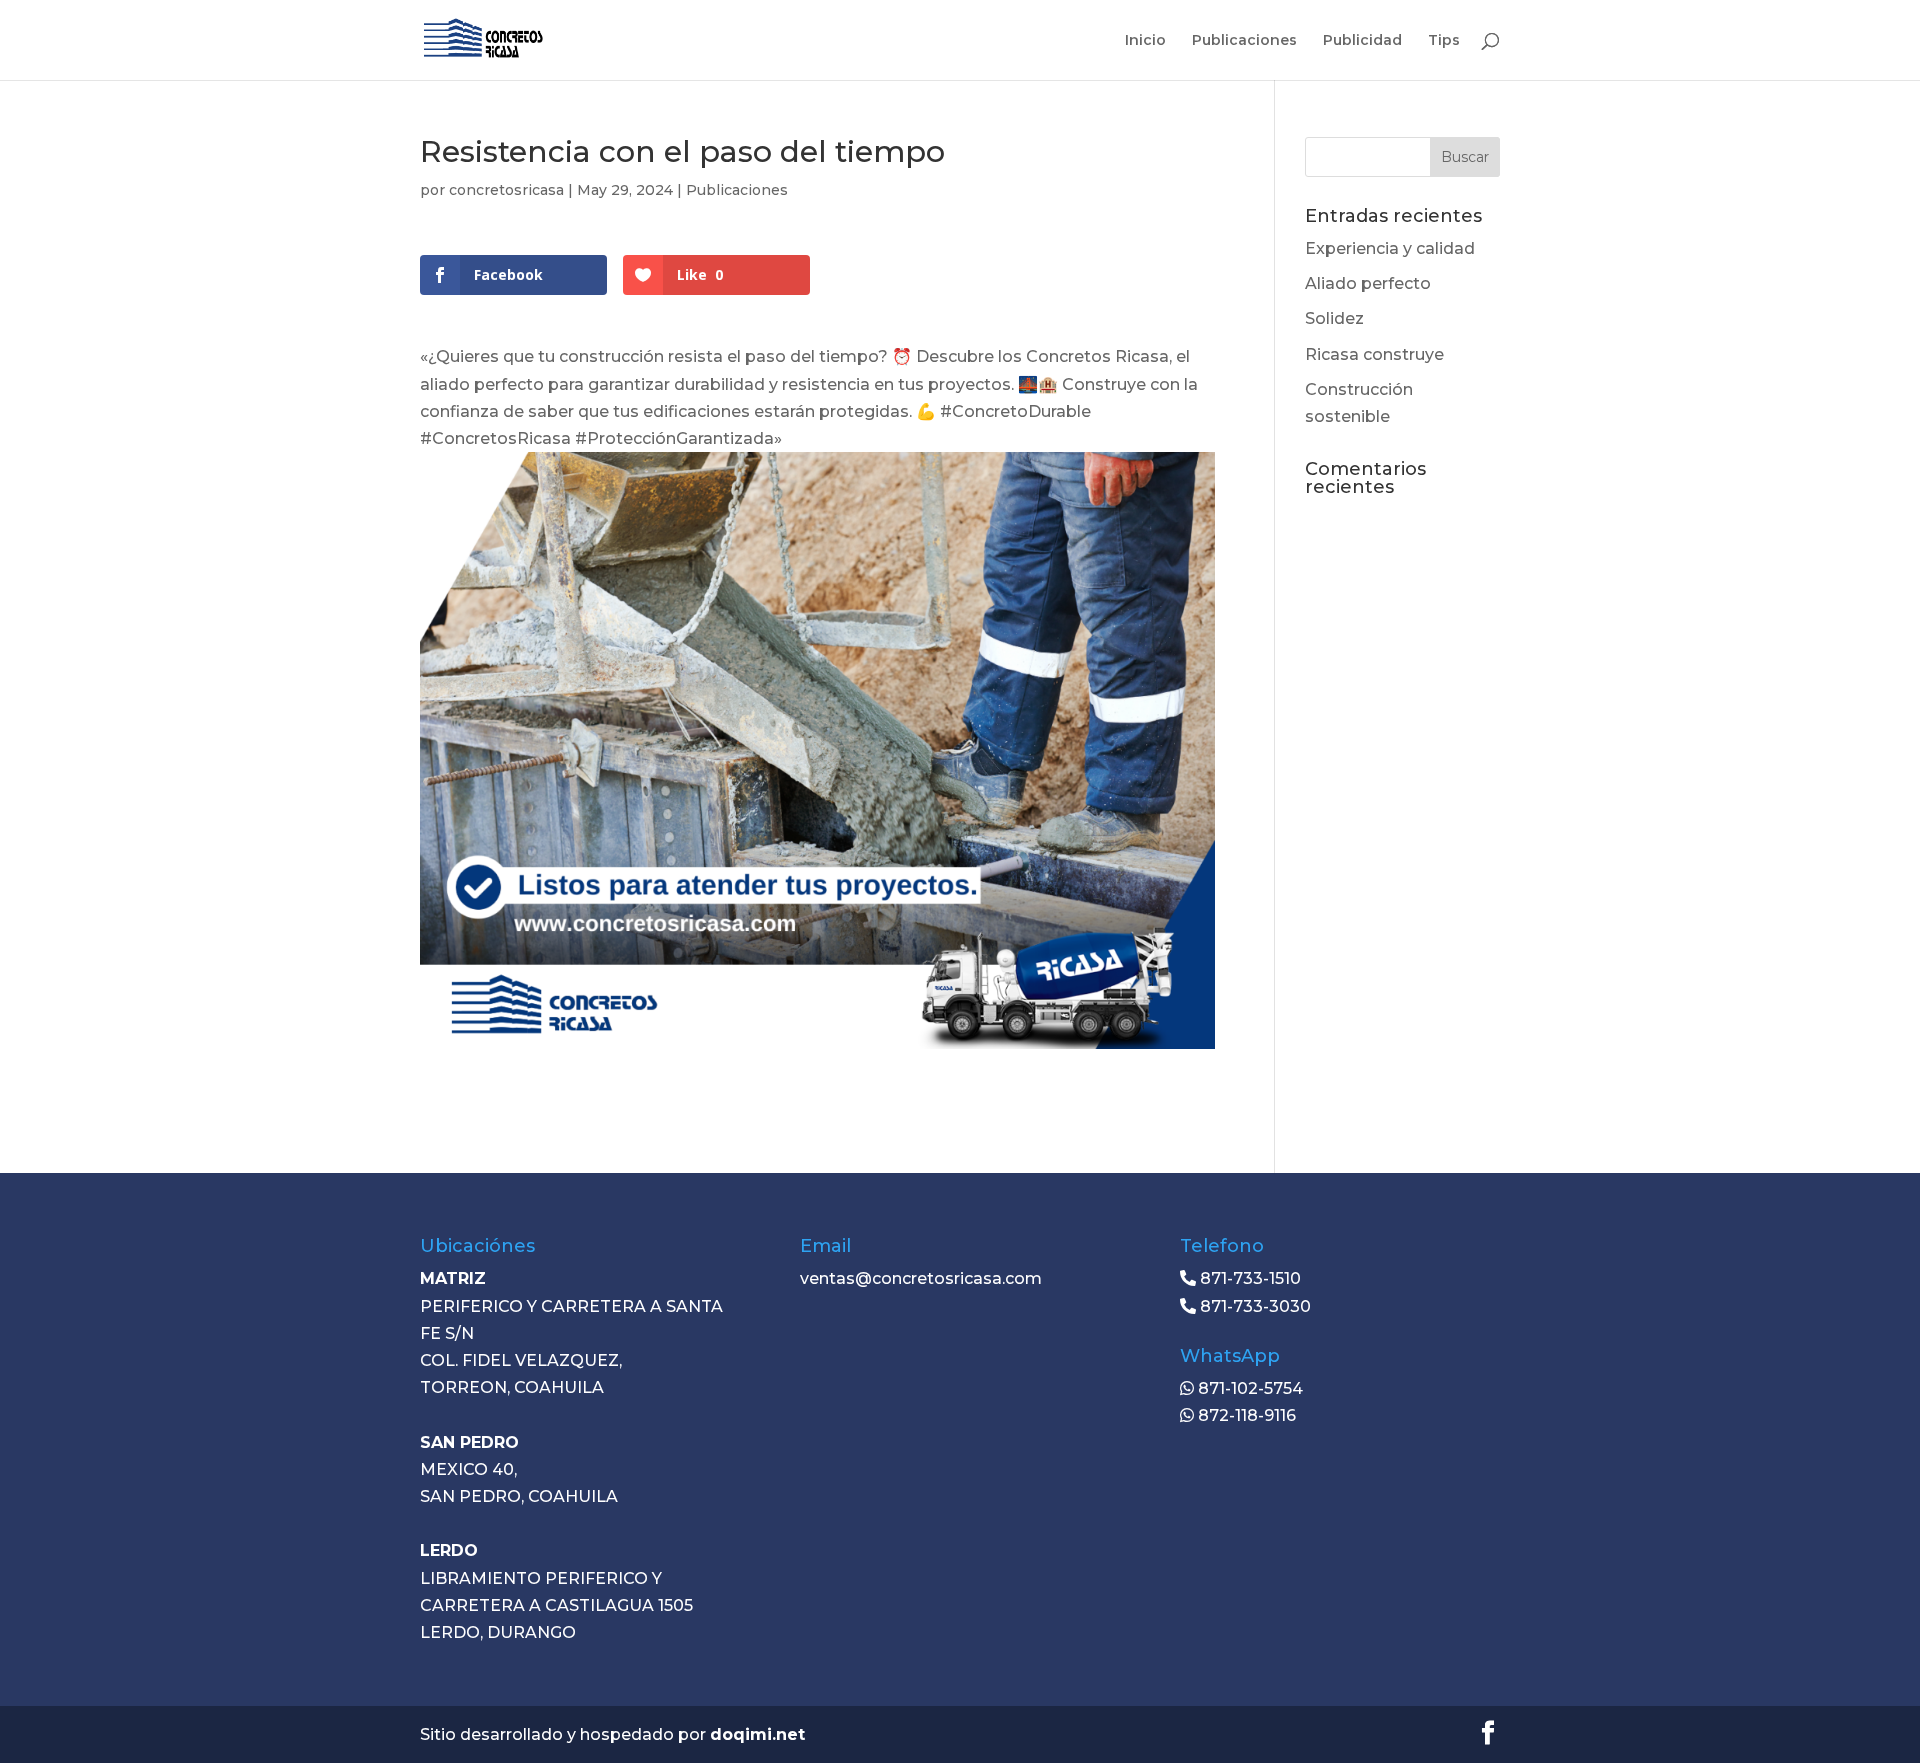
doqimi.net (757, 1734)
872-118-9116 (1245, 1415)
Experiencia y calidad (1390, 248)
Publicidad (1362, 41)
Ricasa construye (1374, 354)
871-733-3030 (1253, 1306)
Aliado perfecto (1368, 283)
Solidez (1334, 318)
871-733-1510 (1248, 1278)
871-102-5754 (1248, 1388)
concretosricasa (506, 190)
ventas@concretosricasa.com (921, 1278)
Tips (1444, 41)
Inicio (1145, 41)
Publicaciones (1244, 41)
